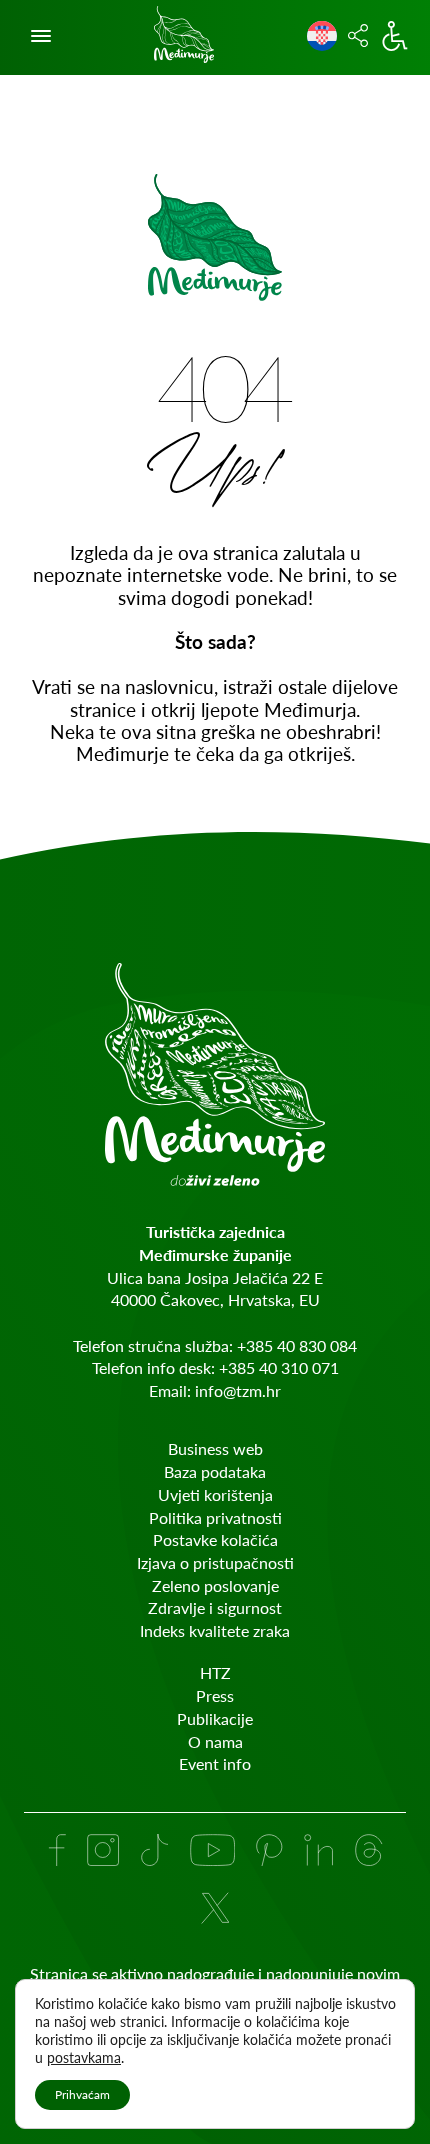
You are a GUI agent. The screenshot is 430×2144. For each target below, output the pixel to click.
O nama (215, 1741)
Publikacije (215, 1718)
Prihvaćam (82, 2094)
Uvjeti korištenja (215, 1494)
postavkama (84, 2057)
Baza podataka (215, 1471)
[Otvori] (41, 36)
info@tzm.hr (238, 1390)
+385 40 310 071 (279, 1367)
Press (215, 1695)
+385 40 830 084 (297, 1345)
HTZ (215, 1672)
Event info (215, 1763)
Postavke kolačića (215, 1539)
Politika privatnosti (215, 1517)
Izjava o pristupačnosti (215, 1562)
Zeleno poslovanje (215, 1585)
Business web (215, 1448)
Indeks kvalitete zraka (215, 1630)
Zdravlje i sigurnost (215, 1607)
